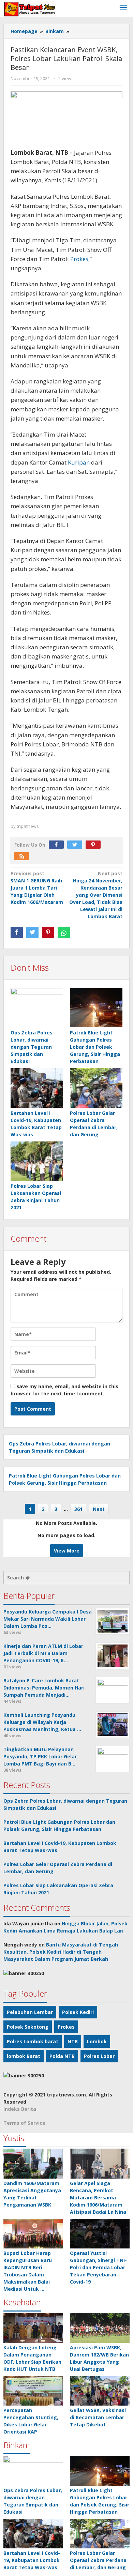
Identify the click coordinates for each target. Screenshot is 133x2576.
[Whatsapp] (64, 933)
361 (78, 1509)
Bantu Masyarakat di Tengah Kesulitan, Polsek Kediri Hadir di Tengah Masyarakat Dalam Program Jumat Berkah (61, 1952)
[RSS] (24, 856)
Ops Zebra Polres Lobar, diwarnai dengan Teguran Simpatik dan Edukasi (32, 1047)
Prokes (79, 259)
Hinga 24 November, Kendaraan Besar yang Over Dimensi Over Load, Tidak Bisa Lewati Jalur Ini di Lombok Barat (96, 895)
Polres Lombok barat (33, 2041)
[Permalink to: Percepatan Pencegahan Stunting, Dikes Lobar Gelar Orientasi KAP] (33, 2391)
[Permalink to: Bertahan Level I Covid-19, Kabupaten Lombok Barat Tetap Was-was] (37, 1088)
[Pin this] (48, 933)
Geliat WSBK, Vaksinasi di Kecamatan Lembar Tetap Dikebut (98, 2417)
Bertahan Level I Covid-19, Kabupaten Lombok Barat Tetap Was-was (32, 2560)
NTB (73, 2041)
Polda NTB (62, 2056)
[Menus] (123, 8)
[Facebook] (58, 845)
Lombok (97, 2041)
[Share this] (17, 933)
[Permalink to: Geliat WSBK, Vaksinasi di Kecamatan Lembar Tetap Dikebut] (100, 2391)
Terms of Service (24, 2123)
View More (67, 1551)
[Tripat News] (30, 8)
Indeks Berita (20, 2109)
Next (99, 1509)
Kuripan (79, 462)
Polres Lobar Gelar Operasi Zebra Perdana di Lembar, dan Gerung (98, 2560)
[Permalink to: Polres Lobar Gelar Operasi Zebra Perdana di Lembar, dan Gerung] (96, 1088)
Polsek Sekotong (28, 2027)
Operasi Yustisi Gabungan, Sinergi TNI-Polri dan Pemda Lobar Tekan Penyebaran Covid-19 (98, 2267)
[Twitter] (76, 845)
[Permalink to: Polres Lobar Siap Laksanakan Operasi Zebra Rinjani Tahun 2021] (37, 1161)
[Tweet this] (32, 933)
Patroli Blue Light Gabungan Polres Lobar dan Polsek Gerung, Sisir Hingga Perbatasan (95, 1047)
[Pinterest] (95, 845)
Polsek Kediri (78, 2012)
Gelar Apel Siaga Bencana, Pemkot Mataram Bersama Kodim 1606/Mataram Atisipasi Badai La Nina (98, 2198)
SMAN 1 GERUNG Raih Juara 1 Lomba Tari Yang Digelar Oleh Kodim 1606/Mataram (37, 888)
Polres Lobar (99, 2056)
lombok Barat (24, 2056)
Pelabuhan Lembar (30, 2012)
